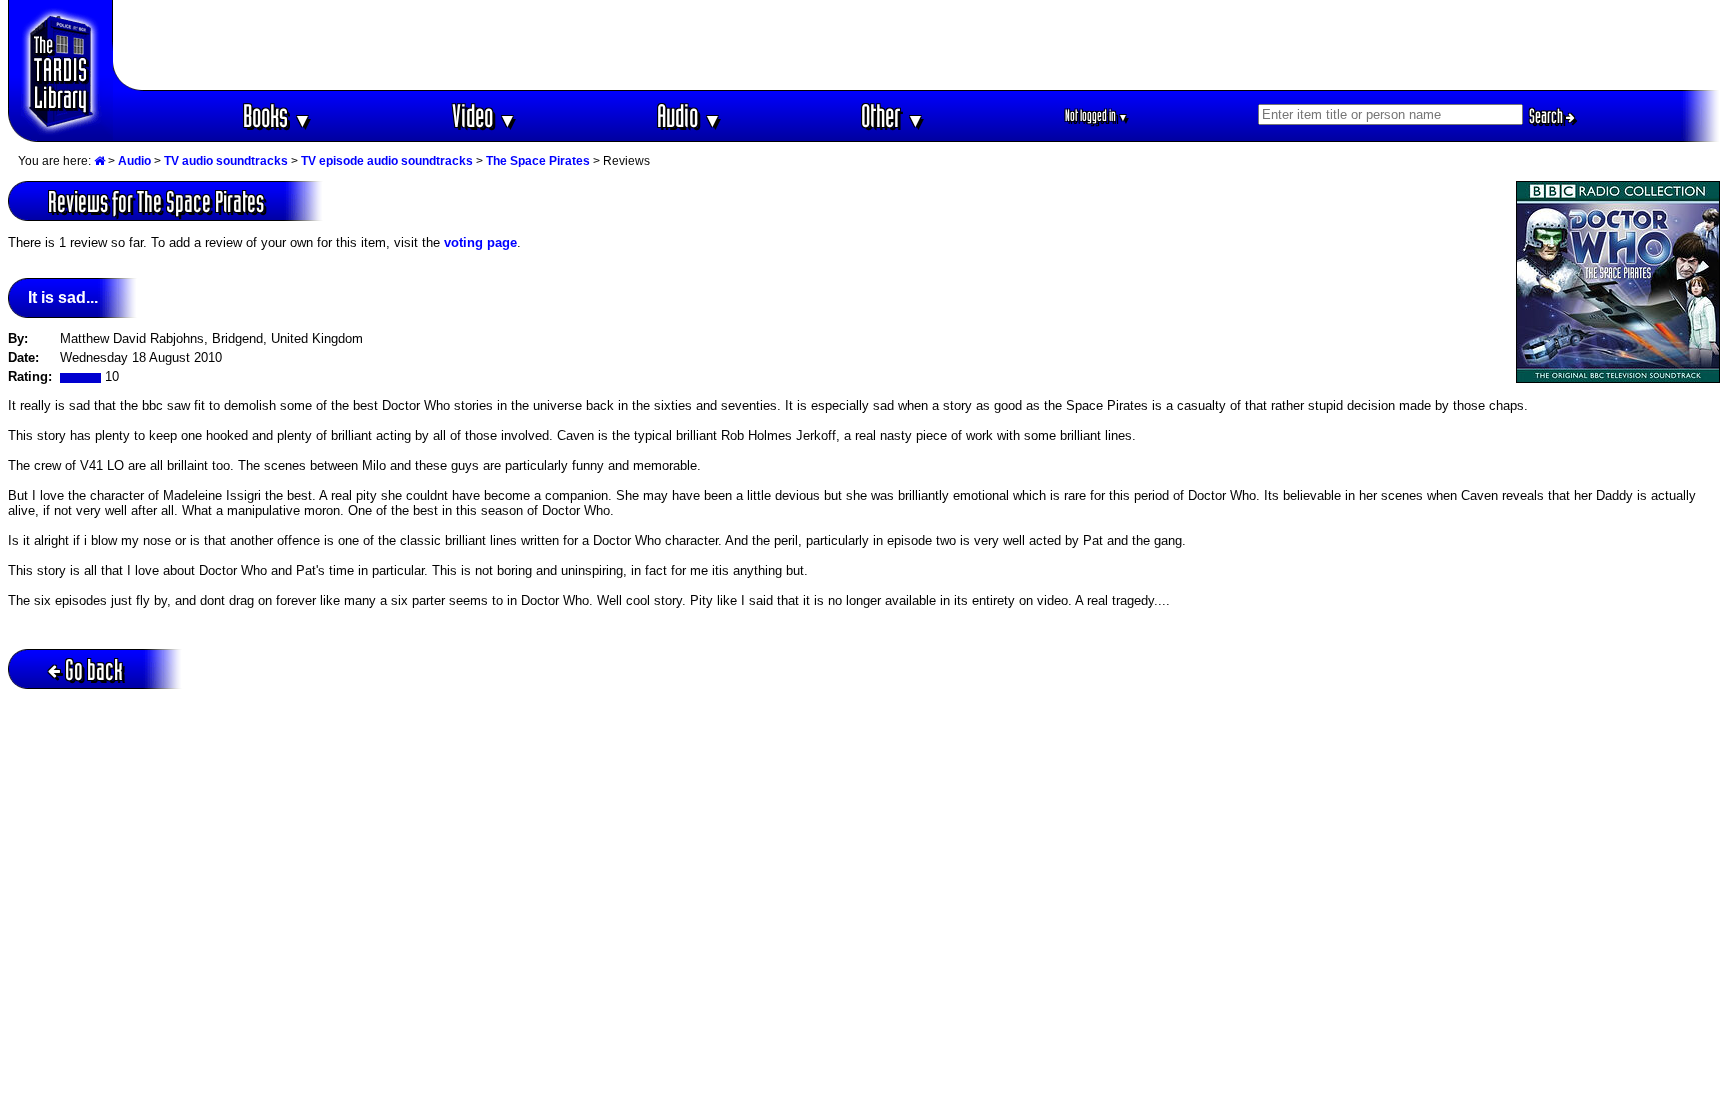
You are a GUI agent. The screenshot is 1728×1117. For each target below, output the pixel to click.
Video (484, 115)
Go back (94, 669)
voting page (480, 242)
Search (1547, 116)
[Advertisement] (917, 45)
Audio (689, 115)
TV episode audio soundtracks (387, 161)
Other (893, 115)
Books (277, 115)
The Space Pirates (538, 161)
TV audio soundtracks (226, 161)
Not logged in (1096, 115)
